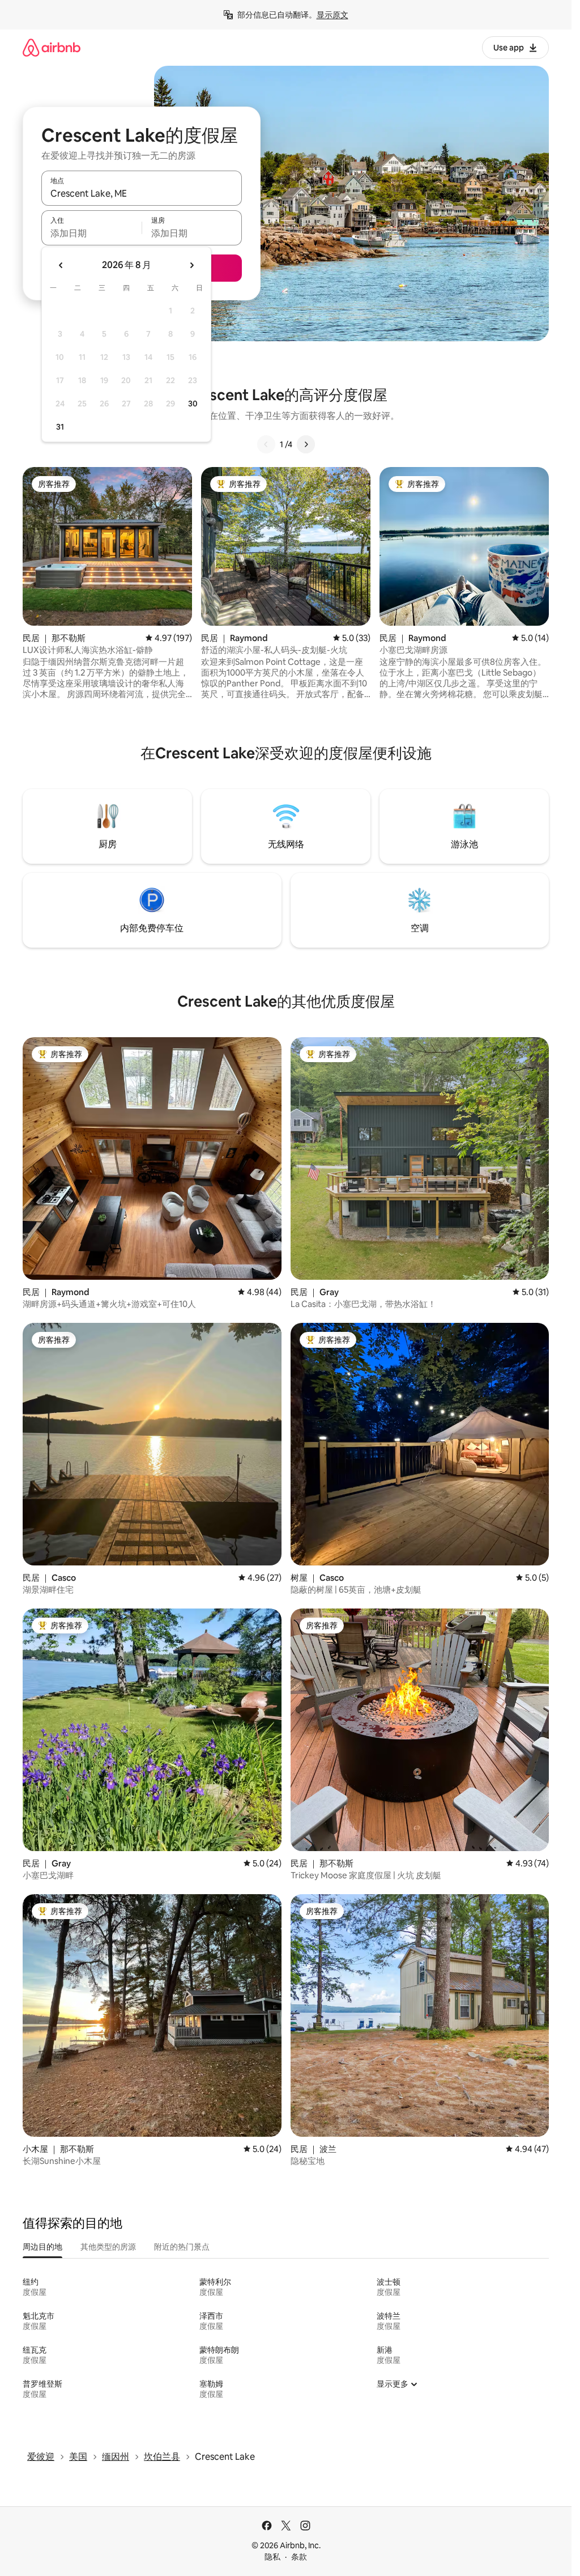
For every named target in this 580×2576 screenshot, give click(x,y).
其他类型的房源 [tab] (108, 2247)
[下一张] (306, 444)
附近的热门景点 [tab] (182, 2247)
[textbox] (91, 233)
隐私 (272, 2557)
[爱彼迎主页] (52, 47)
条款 (299, 2557)
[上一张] (266, 444)
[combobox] (142, 193)
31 (60, 427)
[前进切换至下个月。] (191, 265)
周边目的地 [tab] (42, 2247)
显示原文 (332, 15)
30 (193, 404)
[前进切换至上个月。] (61, 265)
